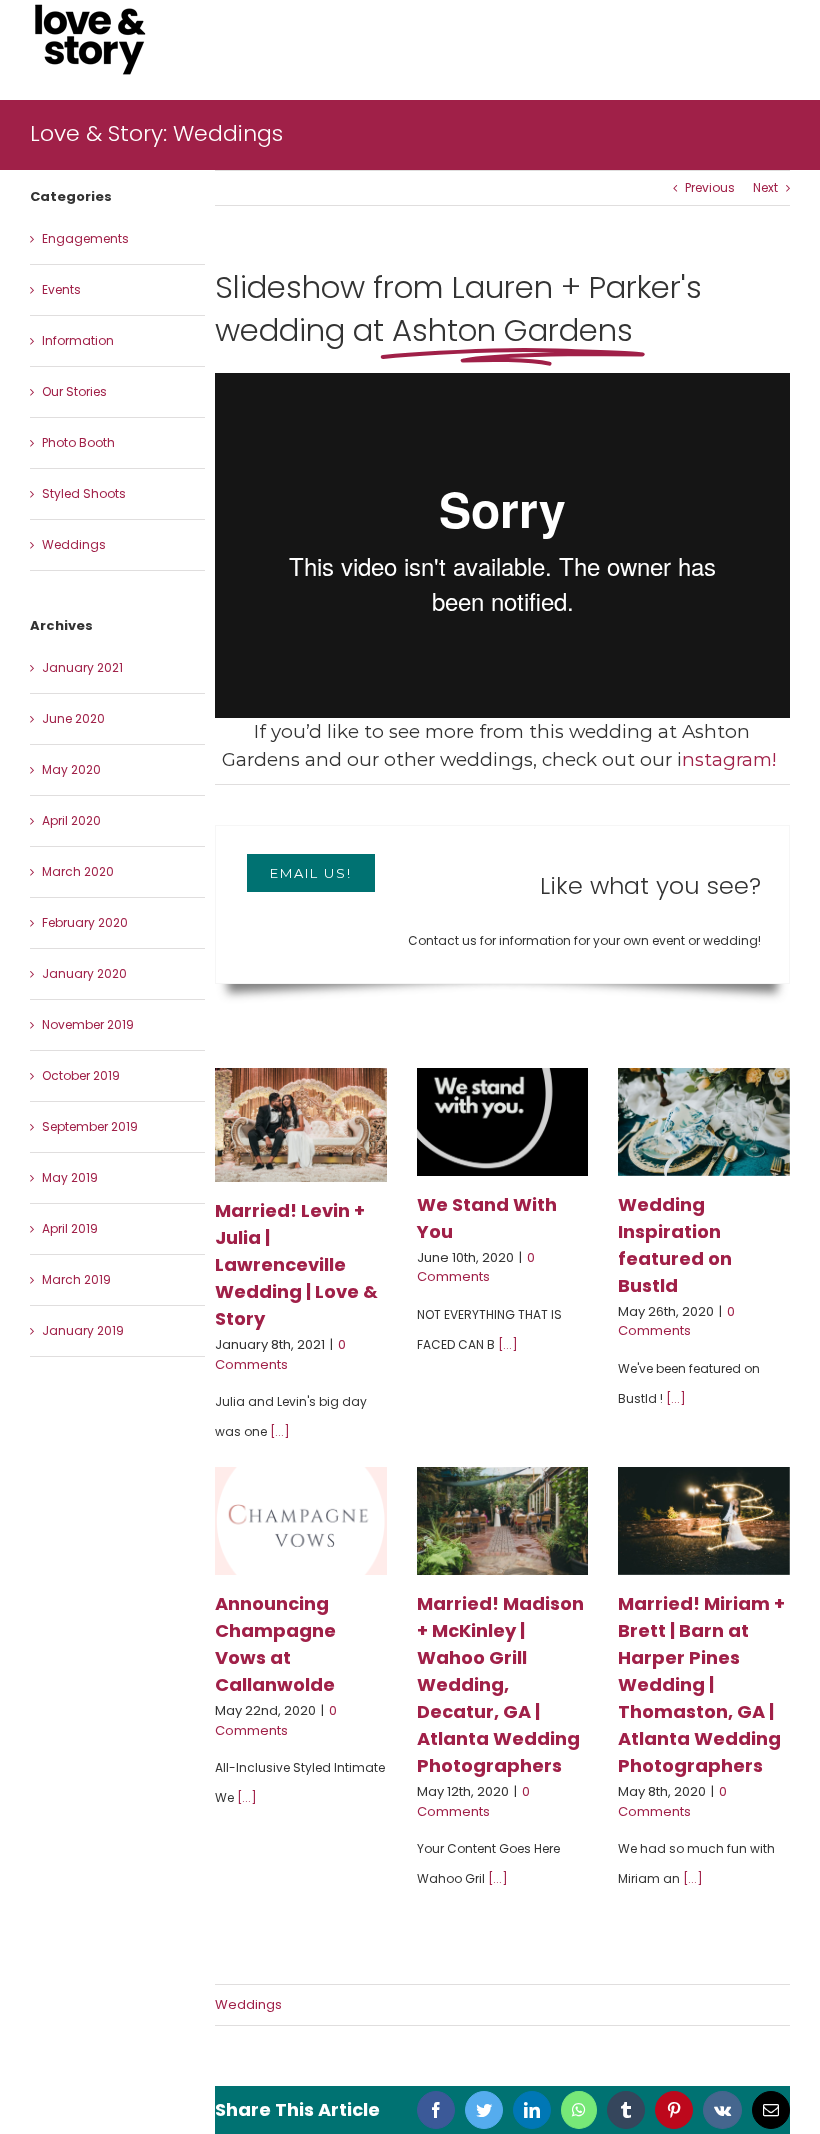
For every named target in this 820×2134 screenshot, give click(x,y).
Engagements (85, 238)
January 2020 (84, 973)
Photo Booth (78, 442)
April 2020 (71, 820)
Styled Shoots (84, 493)
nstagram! (732, 759)
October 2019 (81, 1075)
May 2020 (71, 769)
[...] (280, 1431)
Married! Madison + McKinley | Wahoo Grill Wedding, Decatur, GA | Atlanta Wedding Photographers (500, 1684)
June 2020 (73, 718)
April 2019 (70, 1228)
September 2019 (90, 1126)
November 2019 (88, 1024)
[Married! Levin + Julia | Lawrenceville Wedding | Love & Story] (301, 1125)
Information (78, 340)
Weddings (248, 2004)
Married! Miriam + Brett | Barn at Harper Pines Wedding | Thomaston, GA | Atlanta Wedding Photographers (701, 1684)
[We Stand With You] (503, 1122)
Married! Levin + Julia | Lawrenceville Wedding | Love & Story (296, 1264)
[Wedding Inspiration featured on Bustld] (704, 1122)
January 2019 (83, 1330)
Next (765, 187)
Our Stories (74, 391)
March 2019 (76, 1279)
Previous (710, 187)
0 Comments (280, 1354)
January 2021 (82, 667)
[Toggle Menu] (775, 40)
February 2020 (85, 922)
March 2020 (78, 871)
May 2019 (70, 1177)
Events (61, 289)
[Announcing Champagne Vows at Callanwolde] (301, 1521)
